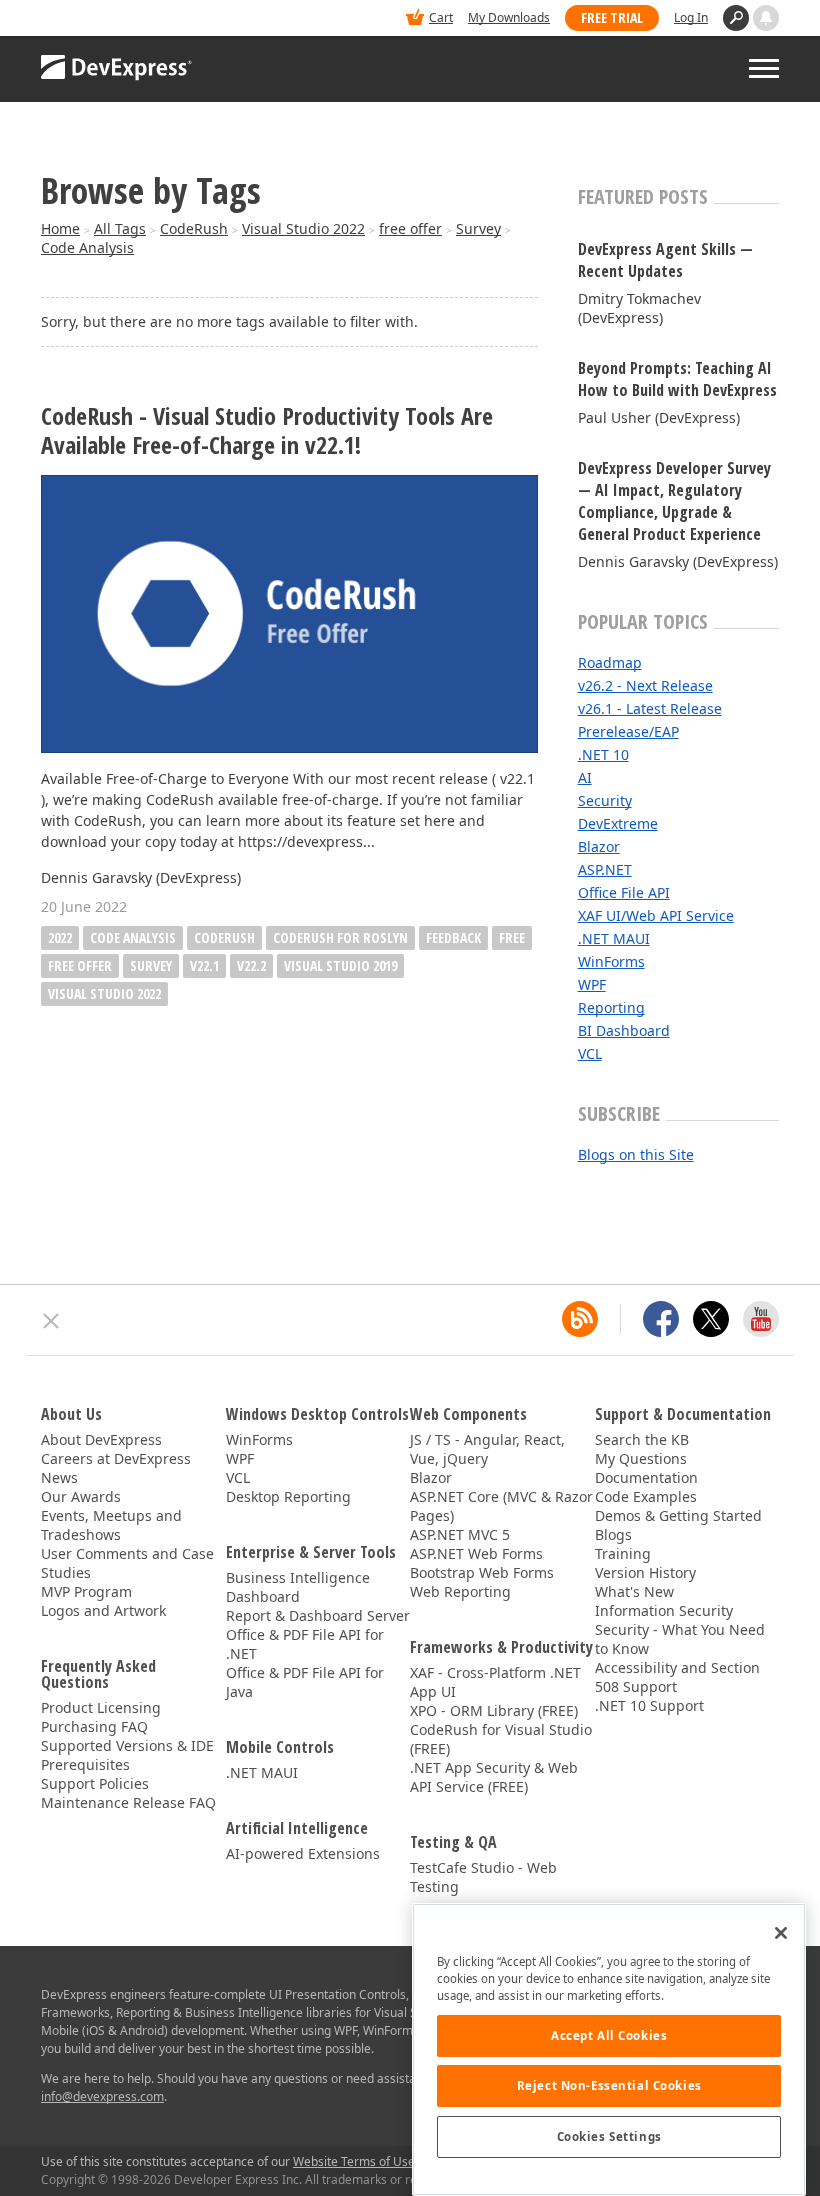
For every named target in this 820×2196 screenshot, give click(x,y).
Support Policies (95, 1783)
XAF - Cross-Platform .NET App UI (495, 1682)
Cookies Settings (609, 2136)
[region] (609, 2049)
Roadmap (610, 662)
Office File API (624, 892)
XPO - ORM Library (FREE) (494, 1710)
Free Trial (612, 17)
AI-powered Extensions (303, 1853)
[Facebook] (661, 1319)
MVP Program (86, 1591)
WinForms (611, 961)
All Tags (120, 228)
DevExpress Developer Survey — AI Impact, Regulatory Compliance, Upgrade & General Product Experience (674, 501)
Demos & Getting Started (678, 1515)
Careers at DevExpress (116, 1458)
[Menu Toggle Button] (764, 68)
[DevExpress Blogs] (580, 1319)
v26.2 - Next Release (645, 685)
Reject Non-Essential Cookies (609, 2085)
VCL (590, 1053)
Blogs (613, 1534)
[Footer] (51, 1321)
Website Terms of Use (354, 2161)
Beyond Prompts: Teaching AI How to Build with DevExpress (677, 379)
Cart (441, 17)
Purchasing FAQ (94, 1726)
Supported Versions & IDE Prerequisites (127, 1755)
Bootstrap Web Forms (482, 1572)
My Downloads (509, 17)
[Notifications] (766, 18)
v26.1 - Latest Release (650, 708)
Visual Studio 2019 (340, 965)
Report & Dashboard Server (318, 1615)
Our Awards (81, 1496)
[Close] (781, 1933)
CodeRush (194, 228)
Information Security (664, 1610)
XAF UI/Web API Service (656, 915)
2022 (60, 937)
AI (585, 777)
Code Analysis (87, 247)
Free (512, 937)
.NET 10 (603, 754)
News (59, 1477)
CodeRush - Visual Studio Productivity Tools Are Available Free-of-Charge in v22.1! (267, 431)
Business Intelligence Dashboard (298, 1587)
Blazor (599, 846)
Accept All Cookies (609, 2035)
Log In (691, 17)
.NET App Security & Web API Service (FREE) (494, 1777)
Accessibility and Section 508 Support (677, 1677)
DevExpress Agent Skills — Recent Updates (665, 260)
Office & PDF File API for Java (305, 1682)
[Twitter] (711, 1319)
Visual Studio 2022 (303, 228)
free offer (410, 228)
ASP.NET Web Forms (476, 1553)
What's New (634, 1591)
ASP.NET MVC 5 (460, 1534)
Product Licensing (101, 1707)
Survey (478, 228)
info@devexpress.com (102, 2096)
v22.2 (251, 965)
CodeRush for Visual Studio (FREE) (501, 1739)
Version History (645, 1572)
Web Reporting (460, 1591)
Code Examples (646, 1496)
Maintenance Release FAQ (128, 1802)
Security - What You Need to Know (680, 1639)
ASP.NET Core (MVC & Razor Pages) (501, 1506)
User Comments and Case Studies (127, 1563)
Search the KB (642, 1439)
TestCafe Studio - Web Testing (483, 1877)
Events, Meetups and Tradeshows (111, 1525)
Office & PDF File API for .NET (305, 1644)
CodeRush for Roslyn (340, 937)
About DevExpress (101, 1439)
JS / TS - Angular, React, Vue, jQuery (487, 1449)
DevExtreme (618, 823)
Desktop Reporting (288, 1496)
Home (60, 228)
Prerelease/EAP (628, 731)
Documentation (646, 1477)
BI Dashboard (624, 1030)
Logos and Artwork (103, 1610)
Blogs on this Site (636, 1154)
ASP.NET (605, 869)
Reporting (611, 1007)
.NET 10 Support (649, 1705)
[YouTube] (761, 1319)
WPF (592, 984)
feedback (453, 937)
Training (623, 1553)
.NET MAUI (614, 938)
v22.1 (204, 965)
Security (605, 800)
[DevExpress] (102, 19)
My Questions (641, 1458)
